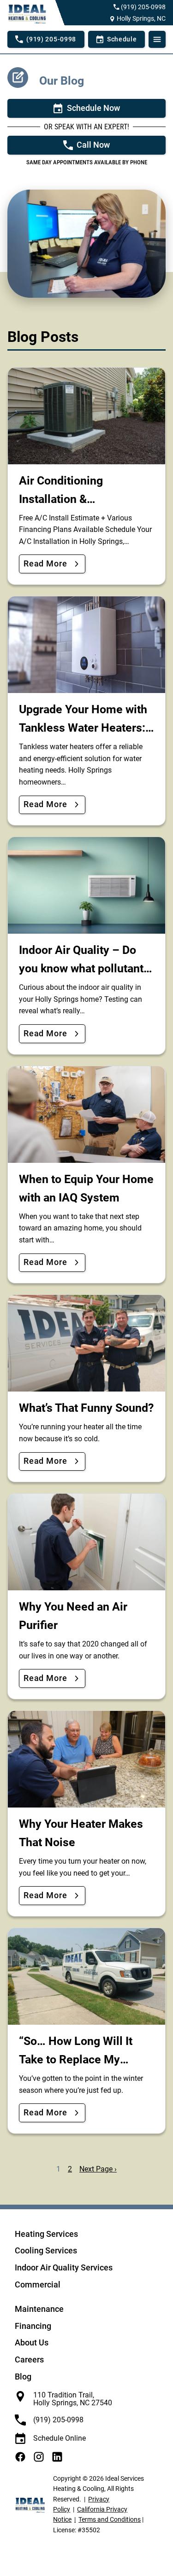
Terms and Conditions (110, 2519)
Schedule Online (60, 2438)
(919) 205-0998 (143, 7)
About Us (32, 2342)
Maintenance (39, 2309)
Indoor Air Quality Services (64, 2267)
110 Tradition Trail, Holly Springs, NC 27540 (73, 2399)
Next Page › (98, 2169)
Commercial (38, 2284)
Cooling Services (46, 2250)
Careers (29, 2359)
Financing (33, 2326)
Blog (23, 2377)
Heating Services (46, 2234)
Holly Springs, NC (141, 18)
